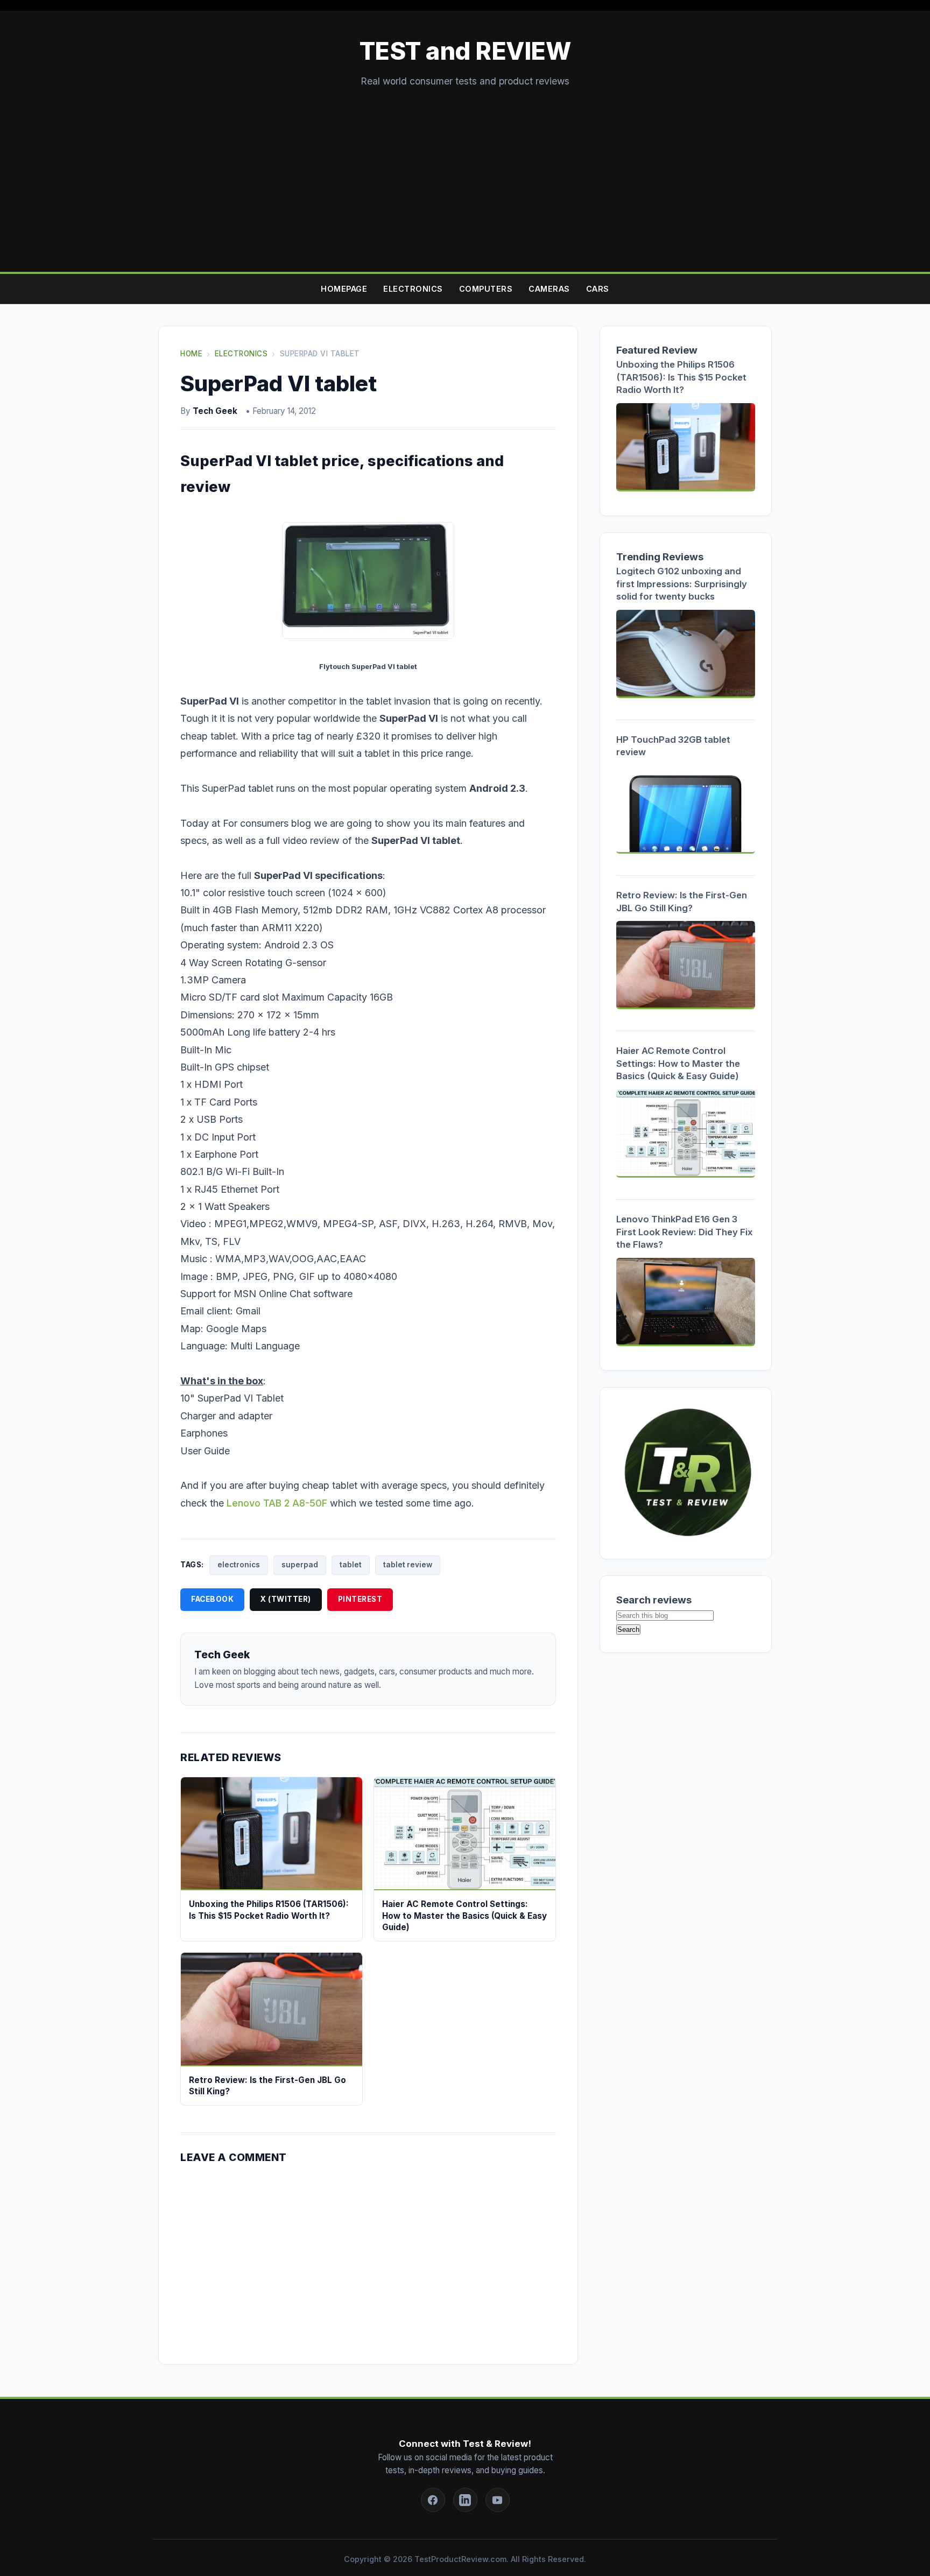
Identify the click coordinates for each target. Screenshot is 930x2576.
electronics (239, 1565)
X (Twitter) (286, 1599)
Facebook (212, 1599)
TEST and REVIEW (465, 51)
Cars (598, 289)
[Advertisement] (465, 170)
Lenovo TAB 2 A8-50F (277, 1503)
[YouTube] (498, 2500)
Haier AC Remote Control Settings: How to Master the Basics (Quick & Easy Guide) (678, 1063)
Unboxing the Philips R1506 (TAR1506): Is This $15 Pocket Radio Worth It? (681, 377)
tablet (351, 1565)
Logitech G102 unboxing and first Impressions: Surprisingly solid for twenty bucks (682, 584)
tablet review (408, 1565)
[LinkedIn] (465, 2500)
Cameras (549, 289)
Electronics (413, 289)
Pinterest (360, 1599)
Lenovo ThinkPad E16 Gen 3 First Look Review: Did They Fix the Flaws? (684, 1232)
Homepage (344, 289)
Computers (486, 289)
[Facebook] (433, 2500)
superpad (300, 1565)
